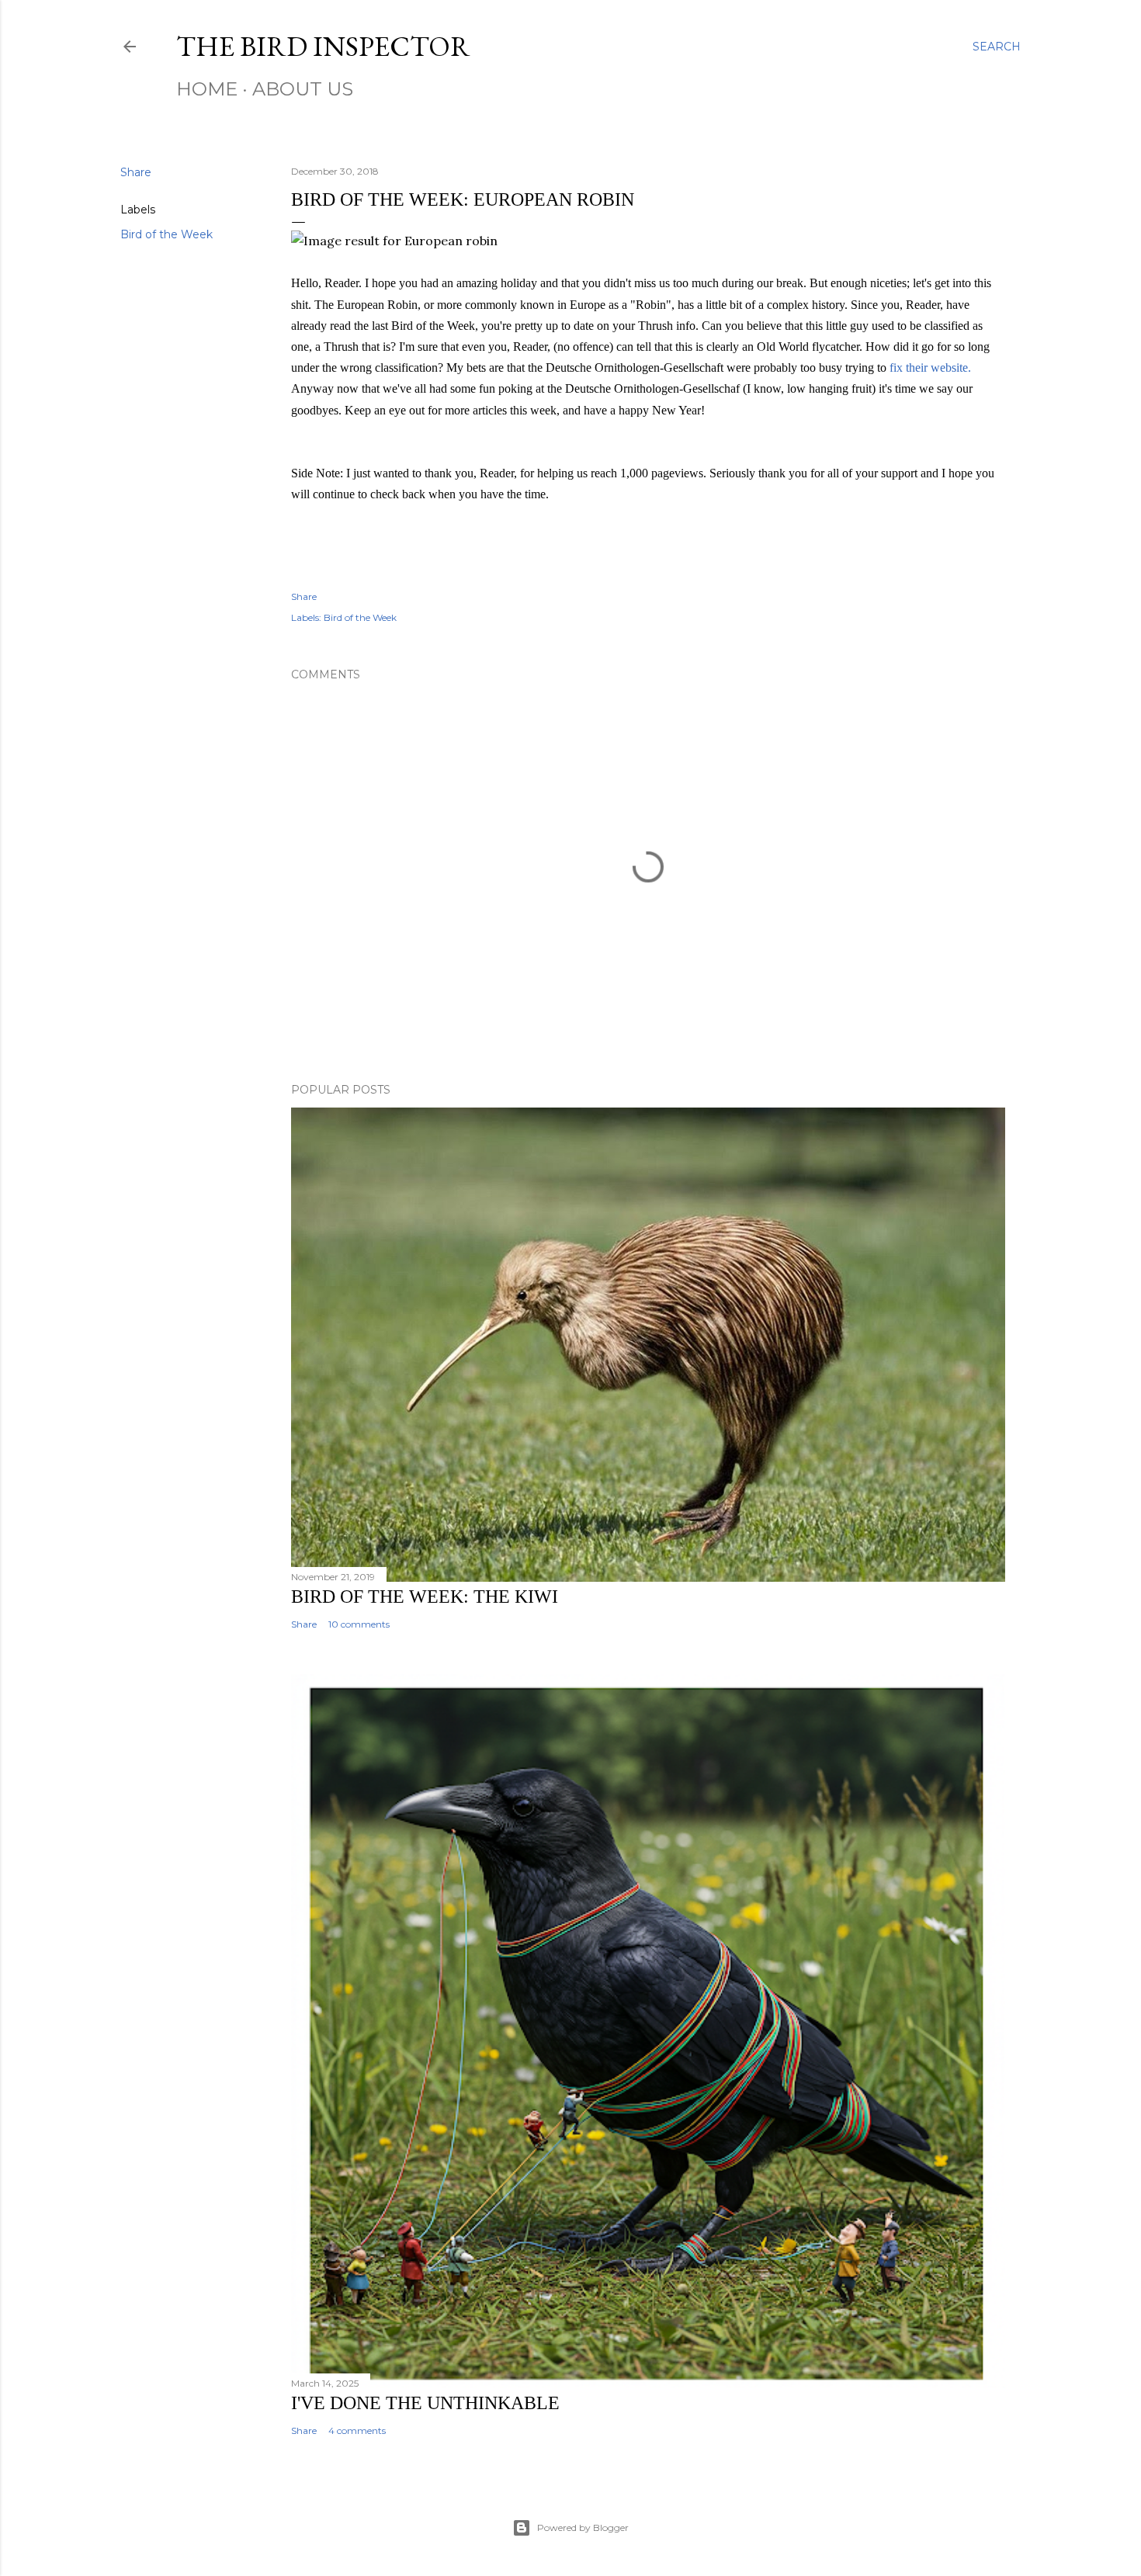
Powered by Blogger (583, 2527)
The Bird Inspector (323, 46)
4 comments (357, 2430)
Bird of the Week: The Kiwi (425, 1597)
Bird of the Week (166, 234)
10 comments (359, 1624)
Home (207, 89)
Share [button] (136, 172)
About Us (303, 89)
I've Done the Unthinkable (425, 2403)
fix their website (929, 368)
